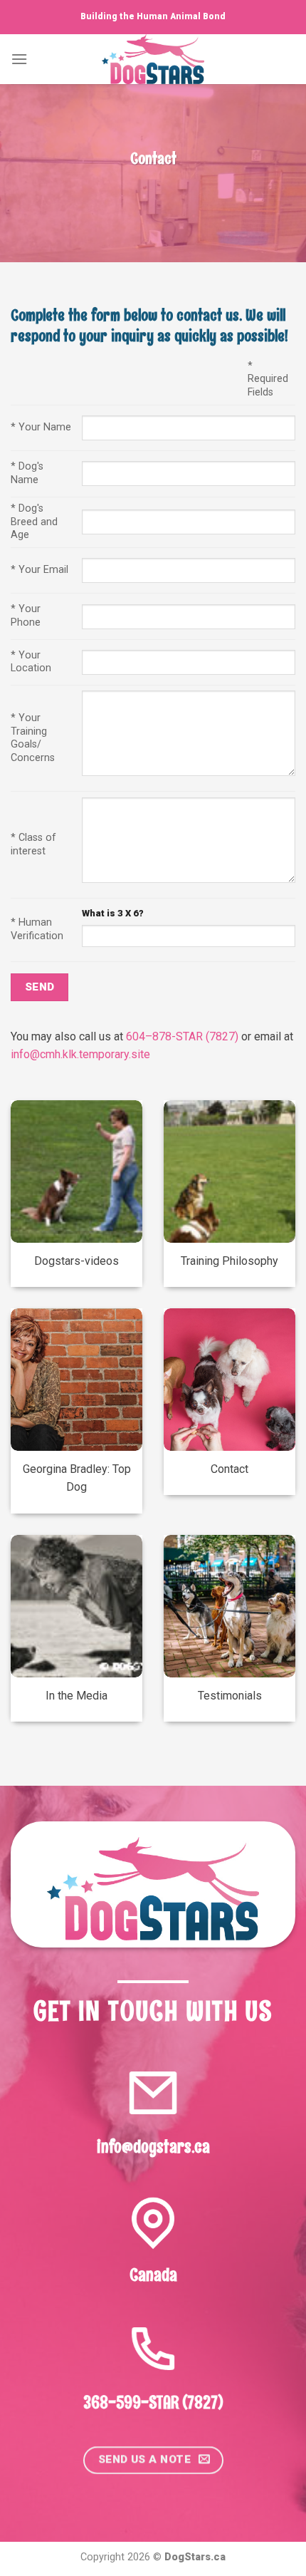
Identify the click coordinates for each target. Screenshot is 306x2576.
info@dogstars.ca (153, 2146)
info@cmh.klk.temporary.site (80, 1054)
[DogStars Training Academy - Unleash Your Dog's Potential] (153, 59)
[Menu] (19, 59)
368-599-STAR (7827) (153, 2402)
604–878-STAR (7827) (182, 1036)
